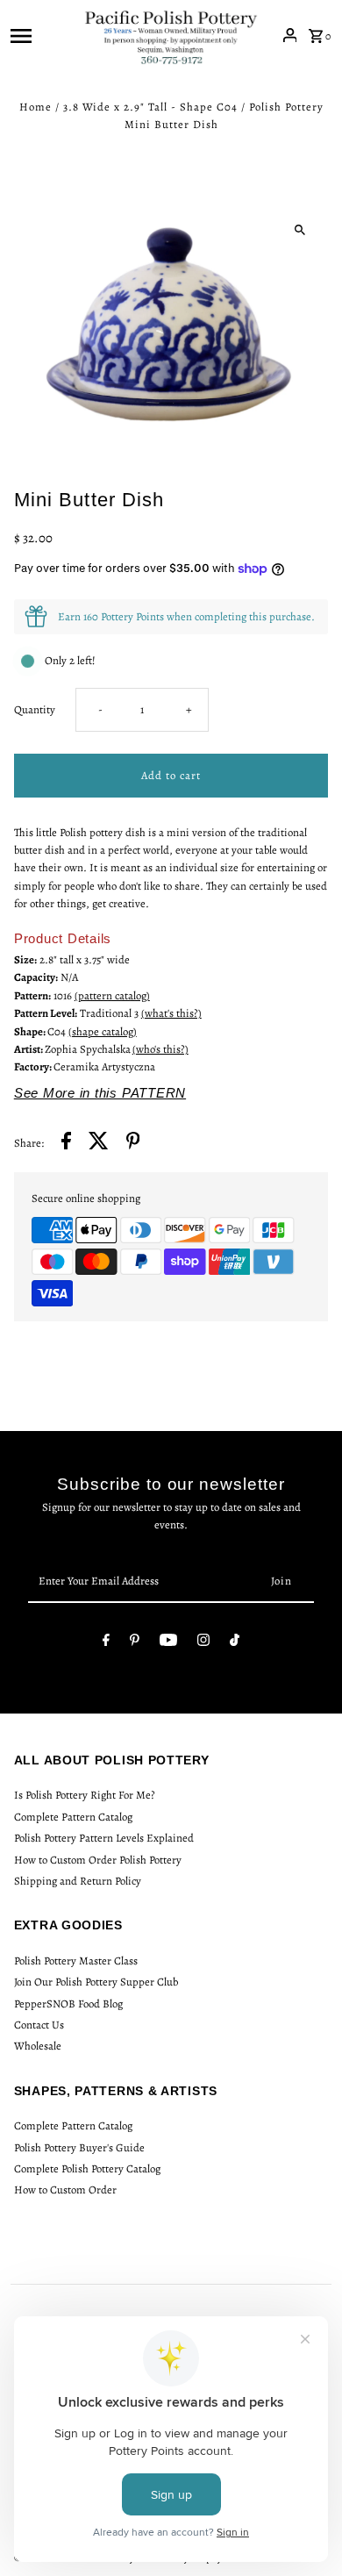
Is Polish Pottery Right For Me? (85, 1795)
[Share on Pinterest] (133, 1143)
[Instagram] (203, 1643)
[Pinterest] (135, 1643)
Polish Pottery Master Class (76, 1961)
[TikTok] (235, 1643)
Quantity (35, 709)
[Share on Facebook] (66, 1143)
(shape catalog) (103, 1031)
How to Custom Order (65, 2190)
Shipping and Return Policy (78, 1881)
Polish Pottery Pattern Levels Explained (104, 1838)
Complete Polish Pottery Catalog (87, 2168)
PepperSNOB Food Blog (68, 2004)
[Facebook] (106, 1643)
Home (36, 107)
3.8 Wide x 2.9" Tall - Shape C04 (150, 107)
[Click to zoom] (299, 230)
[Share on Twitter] (99, 1143)
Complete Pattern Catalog (73, 1817)
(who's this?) (160, 1049)
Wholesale (38, 2046)
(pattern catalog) (112, 995)
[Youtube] (168, 1643)
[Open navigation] (42, 35)
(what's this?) (171, 1013)
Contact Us (39, 2025)
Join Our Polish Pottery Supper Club (96, 1982)
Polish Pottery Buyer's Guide (79, 2147)
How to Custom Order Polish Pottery (98, 1860)
